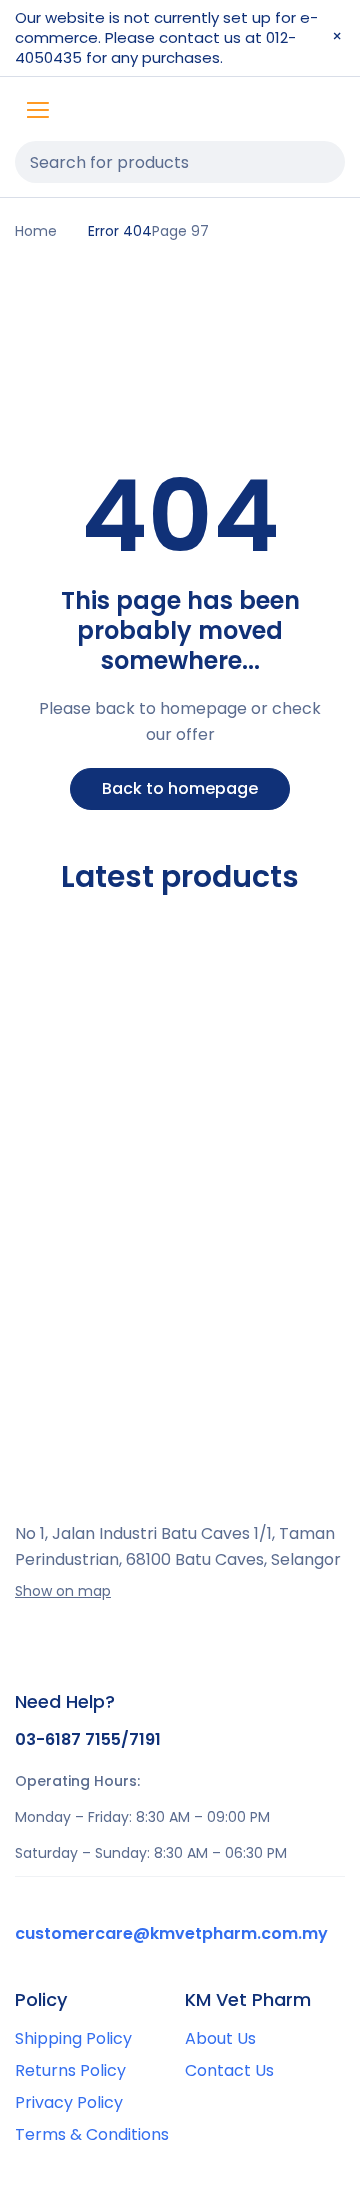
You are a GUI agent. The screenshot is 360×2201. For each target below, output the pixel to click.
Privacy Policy (69, 2102)
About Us (220, 2038)
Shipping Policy (73, 2038)
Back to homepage (180, 788)
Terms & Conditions (92, 2134)
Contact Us (229, 2070)
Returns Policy (70, 2070)
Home (36, 231)
